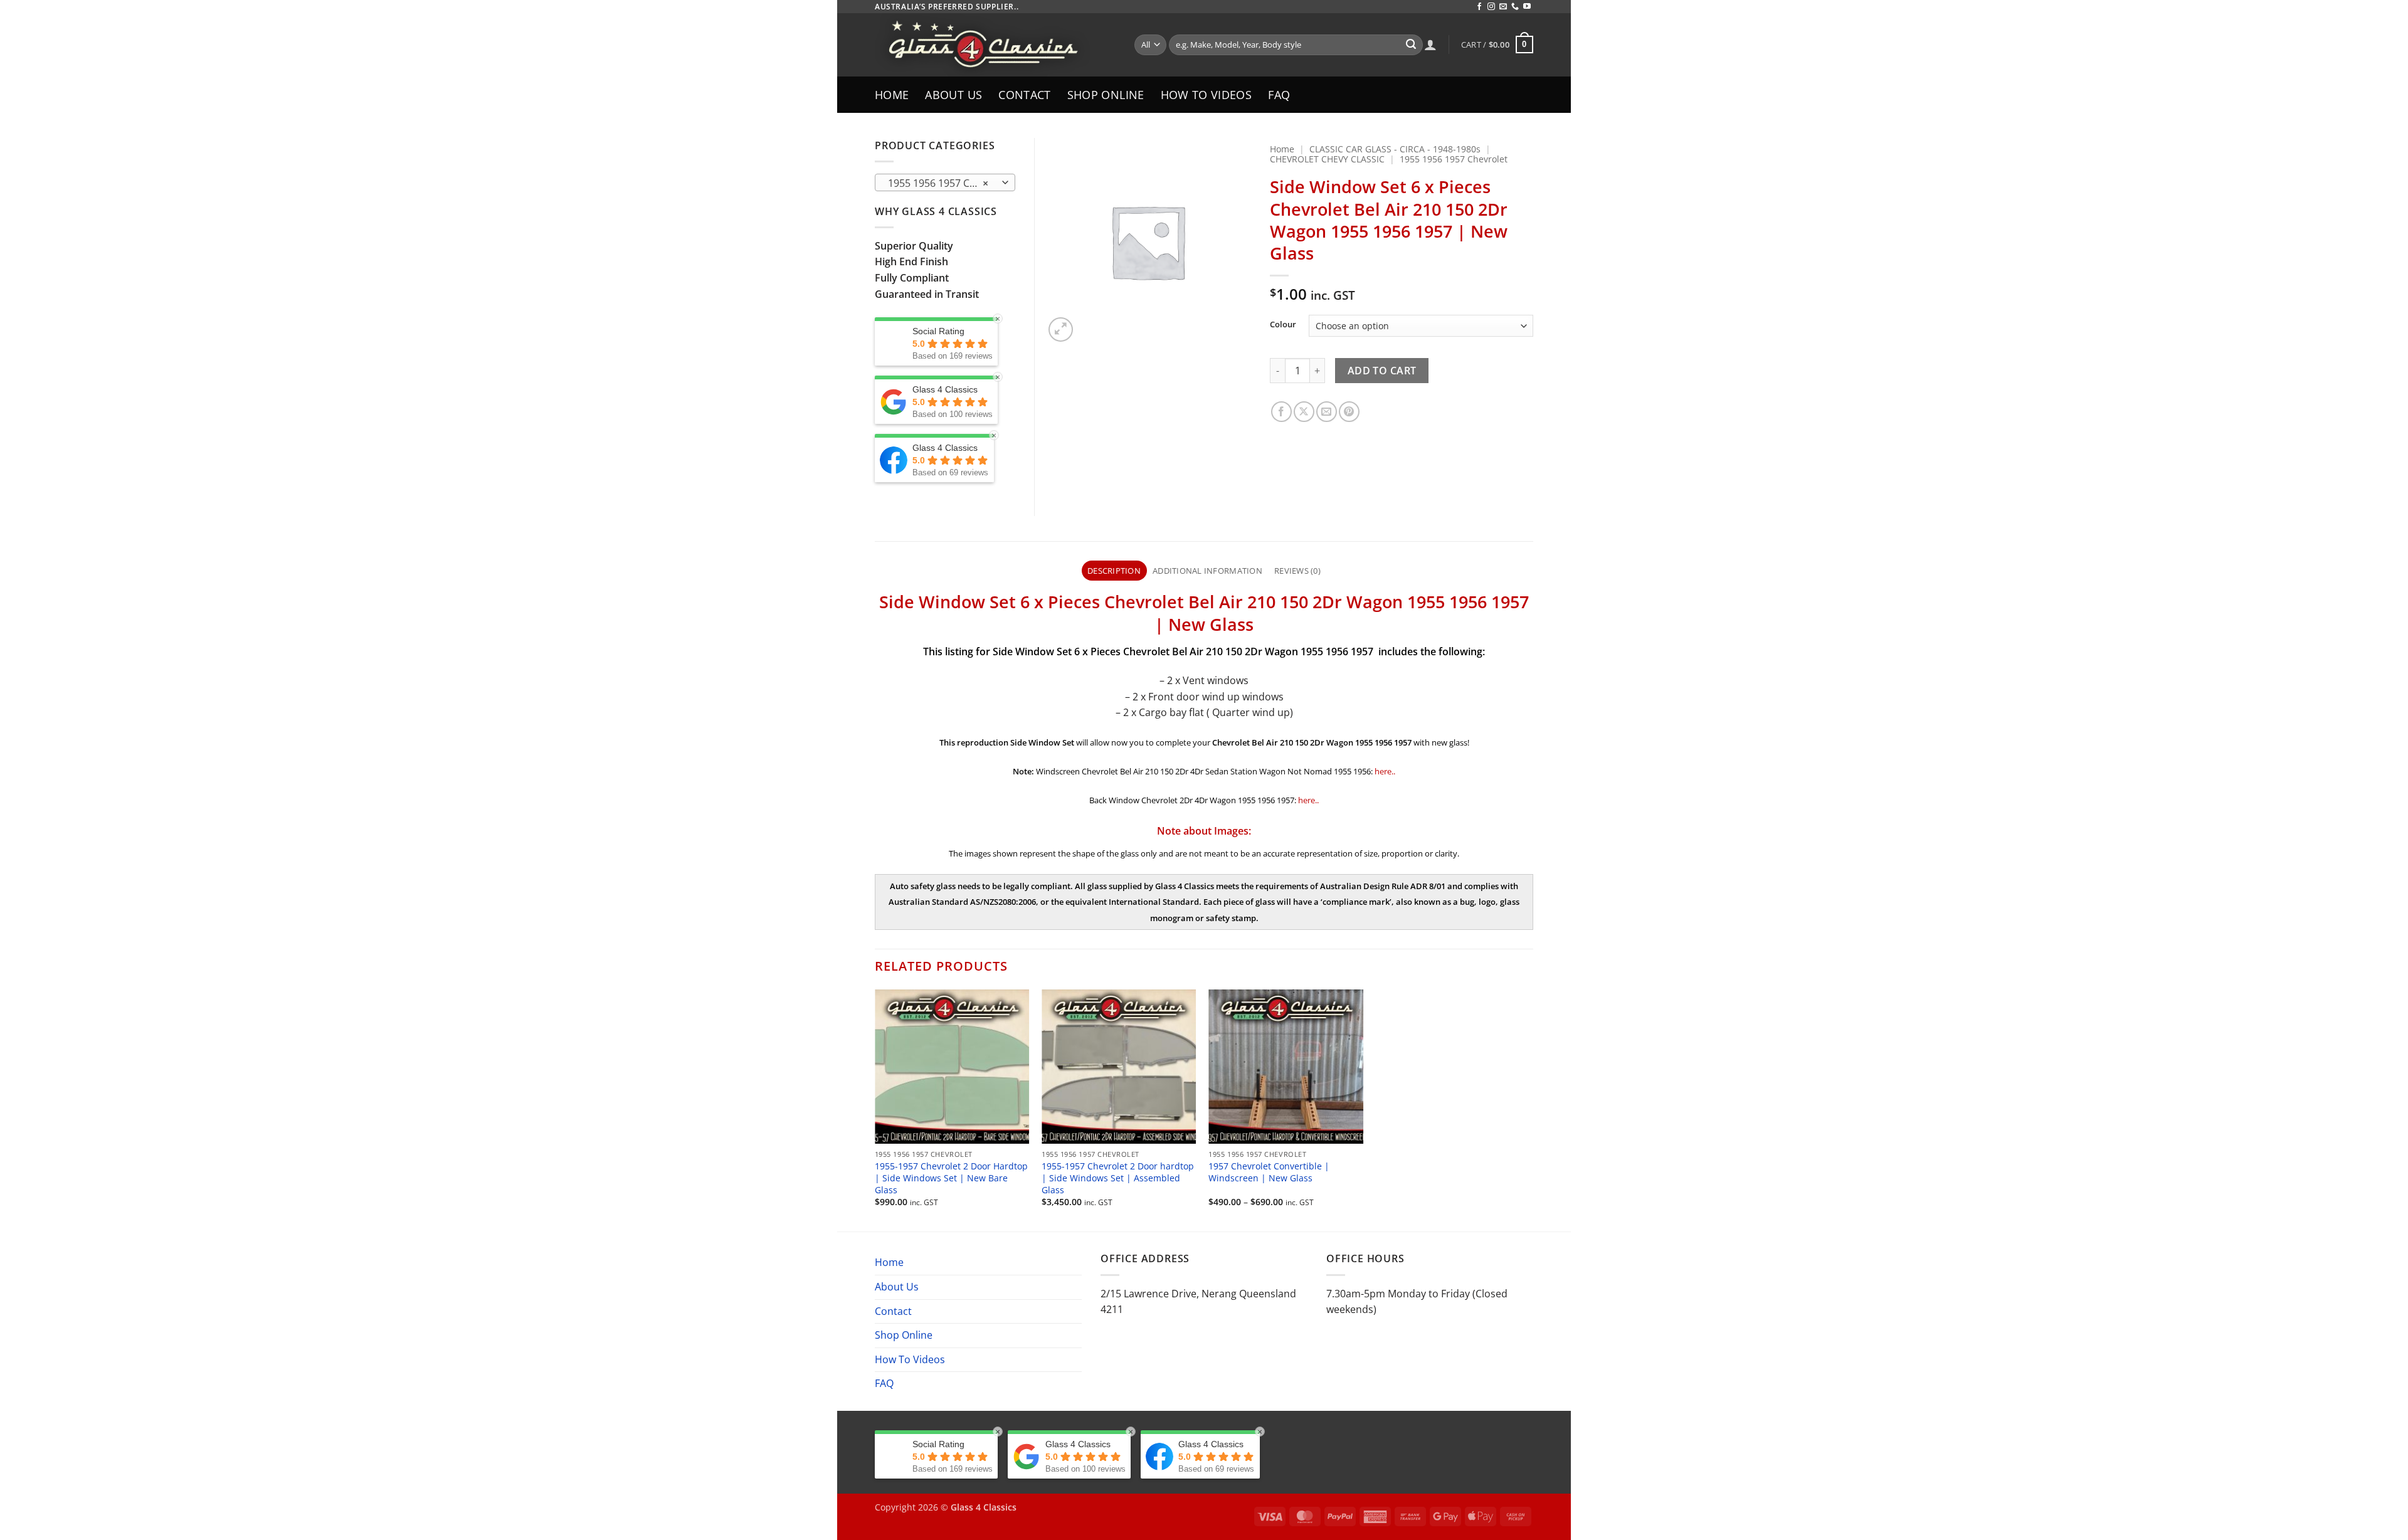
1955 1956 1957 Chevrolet (1454, 159)
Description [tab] (1114, 571)
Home (892, 95)
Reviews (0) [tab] (1297, 571)
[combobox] (945, 182)
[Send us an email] (1503, 7)
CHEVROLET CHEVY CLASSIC (1327, 159)
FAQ (1279, 95)
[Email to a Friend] (1327, 412)
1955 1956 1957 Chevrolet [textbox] (945, 183)
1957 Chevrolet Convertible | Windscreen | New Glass (1269, 1172)
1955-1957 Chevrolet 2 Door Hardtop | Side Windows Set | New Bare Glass (951, 1178)
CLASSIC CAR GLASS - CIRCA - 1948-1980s (1395, 149)
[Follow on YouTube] (1527, 7)
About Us (953, 95)
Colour (1283, 325)
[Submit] (1411, 45)
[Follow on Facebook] (1479, 7)
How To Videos (1207, 95)
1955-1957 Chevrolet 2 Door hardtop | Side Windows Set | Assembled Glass (1118, 1178)
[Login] (1430, 45)
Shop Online (1106, 95)
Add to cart (1382, 371)
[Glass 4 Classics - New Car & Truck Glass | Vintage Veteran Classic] (995, 45)
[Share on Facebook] (1281, 412)
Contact (1024, 95)
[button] (1497, 45)
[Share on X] (1304, 412)
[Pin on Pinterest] (1349, 412)
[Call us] (1515, 7)
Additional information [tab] (1207, 571)
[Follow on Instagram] (1491, 7)
